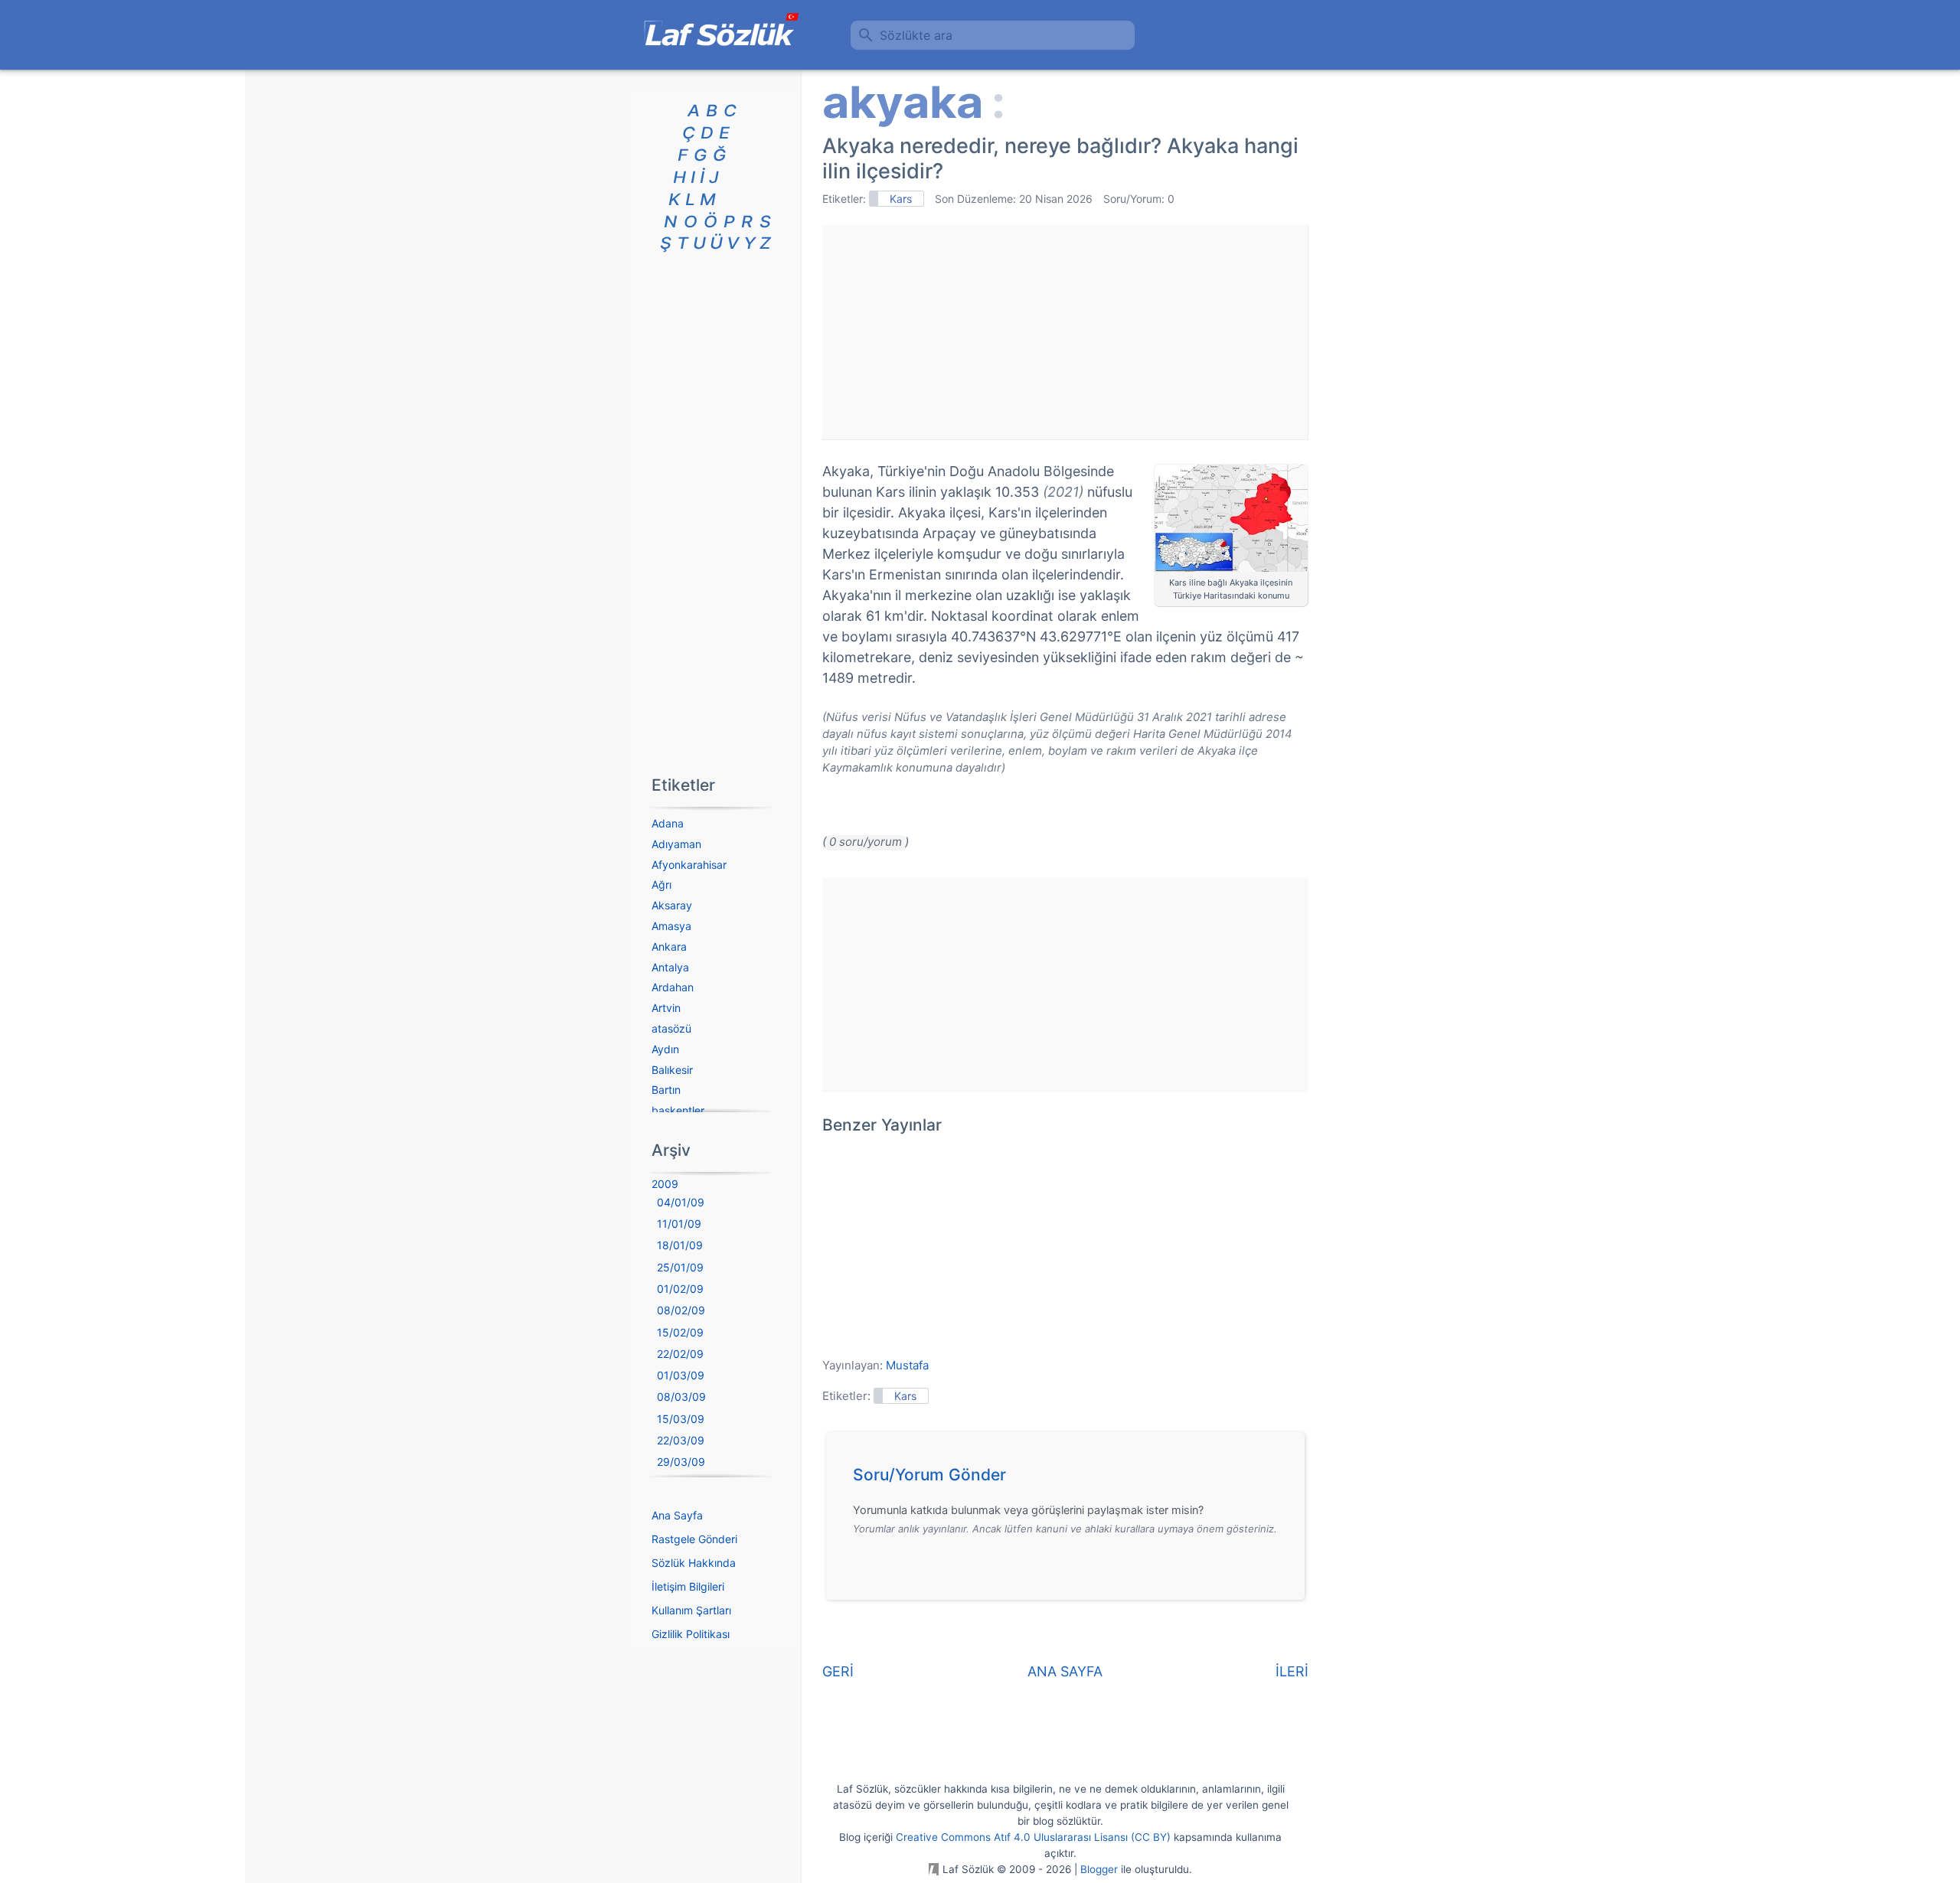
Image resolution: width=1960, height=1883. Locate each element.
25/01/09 (680, 1267)
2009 (665, 1184)
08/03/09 (681, 1397)
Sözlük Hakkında (694, 1563)
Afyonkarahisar (689, 865)
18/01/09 (680, 1245)
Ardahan (673, 987)
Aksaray (672, 905)
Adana (668, 823)
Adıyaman (676, 844)
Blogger (1099, 1869)
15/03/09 (681, 1419)
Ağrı (661, 884)
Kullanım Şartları (691, 1610)
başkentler (678, 1110)
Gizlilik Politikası (691, 1634)
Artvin (666, 1008)
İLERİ (1292, 1671)
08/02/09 (681, 1310)
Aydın (665, 1049)
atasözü (671, 1028)
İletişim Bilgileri (688, 1586)
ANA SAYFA (1065, 1671)
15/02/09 (680, 1332)
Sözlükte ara (916, 35)
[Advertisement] (1065, 332)
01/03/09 (681, 1375)
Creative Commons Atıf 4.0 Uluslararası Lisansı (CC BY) (1033, 1837)
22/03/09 (681, 1440)
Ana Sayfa (677, 1515)
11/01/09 (679, 1224)
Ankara (669, 946)
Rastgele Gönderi (694, 1539)
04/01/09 (681, 1202)
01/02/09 (680, 1289)
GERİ (838, 1671)
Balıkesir (672, 1070)
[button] (1071, 1479)
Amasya (671, 926)
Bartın (666, 1090)
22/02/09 (680, 1354)
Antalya (670, 967)
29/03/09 (681, 1462)
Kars (901, 199)
